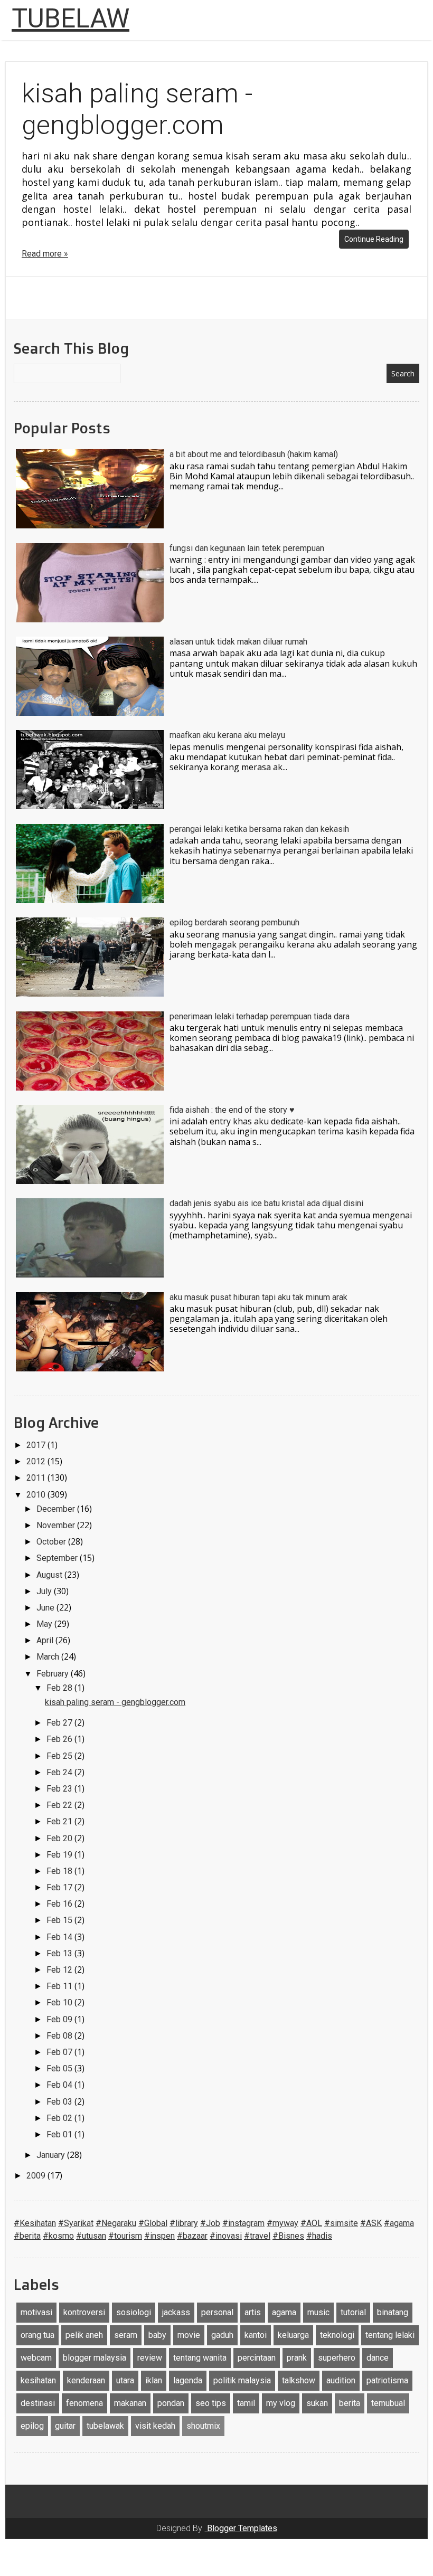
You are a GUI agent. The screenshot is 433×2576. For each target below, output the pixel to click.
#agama (399, 2223)
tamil (246, 2403)
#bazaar (192, 2236)
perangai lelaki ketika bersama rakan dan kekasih (259, 829)
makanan (130, 2403)
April (46, 1640)
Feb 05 (60, 2068)
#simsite (341, 2223)
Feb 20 (60, 1838)
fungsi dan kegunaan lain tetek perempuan (247, 548)
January (52, 2155)
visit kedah (155, 2426)
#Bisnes (288, 2236)
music (318, 2312)
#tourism (125, 2236)
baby (157, 2335)
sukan (317, 2403)
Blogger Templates (241, 2528)
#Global (153, 2223)
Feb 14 (60, 1937)
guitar (65, 2426)
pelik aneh (84, 2335)
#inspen (159, 2236)
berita (350, 2403)
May (45, 1624)
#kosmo (58, 2236)
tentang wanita (200, 2358)
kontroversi (84, 2312)
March (49, 1657)
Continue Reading (374, 239)
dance (378, 2358)
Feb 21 (60, 1821)
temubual (388, 2403)
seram (126, 2335)
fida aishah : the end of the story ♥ (232, 1110)
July (45, 1591)
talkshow (299, 2380)
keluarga (293, 2335)
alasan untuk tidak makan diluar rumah (238, 642)
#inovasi (226, 2236)
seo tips (211, 2403)
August (50, 1575)
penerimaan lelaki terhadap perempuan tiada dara (260, 1016)
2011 (37, 1478)
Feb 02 (60, 2118)
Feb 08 (60, 2036)
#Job (210, 2223)
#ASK (371, 2223)
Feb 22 (60, 1805)
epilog (32, 2426)
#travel (257, 2236)
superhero (337, 2358)
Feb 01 (60, 2134)
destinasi (38, 2403)
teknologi (337, 2335)
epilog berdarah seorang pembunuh (234, 922)
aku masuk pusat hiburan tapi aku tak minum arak (258, 1297)
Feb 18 (60, 1871)
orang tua (37, 2335)
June (46, 1608)
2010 (37, 1495)
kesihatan (38, 2380)
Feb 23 (60, 1789)
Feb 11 (60, 1986)
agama (284, 2312)
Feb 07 (60, 2052)
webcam (36, 2358)
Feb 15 (60, 1920)
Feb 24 (60, 1772)
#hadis (319, 2236)
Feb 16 (60, 1904)
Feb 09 (60, 2019)
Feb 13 (60, 1953)
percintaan (257, 2358)
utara (125, 2380)
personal (217, 2312)
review (150, 2358)
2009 (37, 2176)
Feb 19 (60, 1855)
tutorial (353, 2312)
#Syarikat (76, 2223)
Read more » (45, 254)
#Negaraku (116, 2223)
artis (253, 2312)
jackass (176, 2312)
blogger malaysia (95, 2358)
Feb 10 (60, 2002)
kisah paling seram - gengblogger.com (115, 1702)
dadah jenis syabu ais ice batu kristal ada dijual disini (266, 1203)
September (58, 1558)
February (54, 1674)
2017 (37, 1445)
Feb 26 (60, 1739)
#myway (283, 2223)
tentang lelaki (390, 2335)
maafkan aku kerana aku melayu (227, 735)
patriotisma (387, 2380)
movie (189, 2335)
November (57, 1525)
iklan (154, 2380)
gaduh (222, 2335)
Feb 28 (60, 1688)
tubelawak (105, 2426)
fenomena (84, 2403)
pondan (171, 2403)
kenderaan (86, 2380)
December (57, 1509)
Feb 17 (60, 1887)
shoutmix (203, 2426)
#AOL (311, 2223)
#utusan (91, 2236)
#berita (27, 2236)
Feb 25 (60, 1756)
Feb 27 (60, 1723)
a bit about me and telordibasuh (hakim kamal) (254, 454)
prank (297, 2358)
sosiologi (134, 2312)
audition (341, 2380)
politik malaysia (242, 2380)
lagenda (188, 2380)
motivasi (36, 2312)
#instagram (243, 2223)
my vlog (281, 2403)
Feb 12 (60, 1970)
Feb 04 (60, 2085)
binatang (393, 2312)
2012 (37, 1461)
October (52, 1542)
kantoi (256, 2335)
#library (184, 2223)
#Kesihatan (35, 2223)
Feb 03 (60, 2102)
